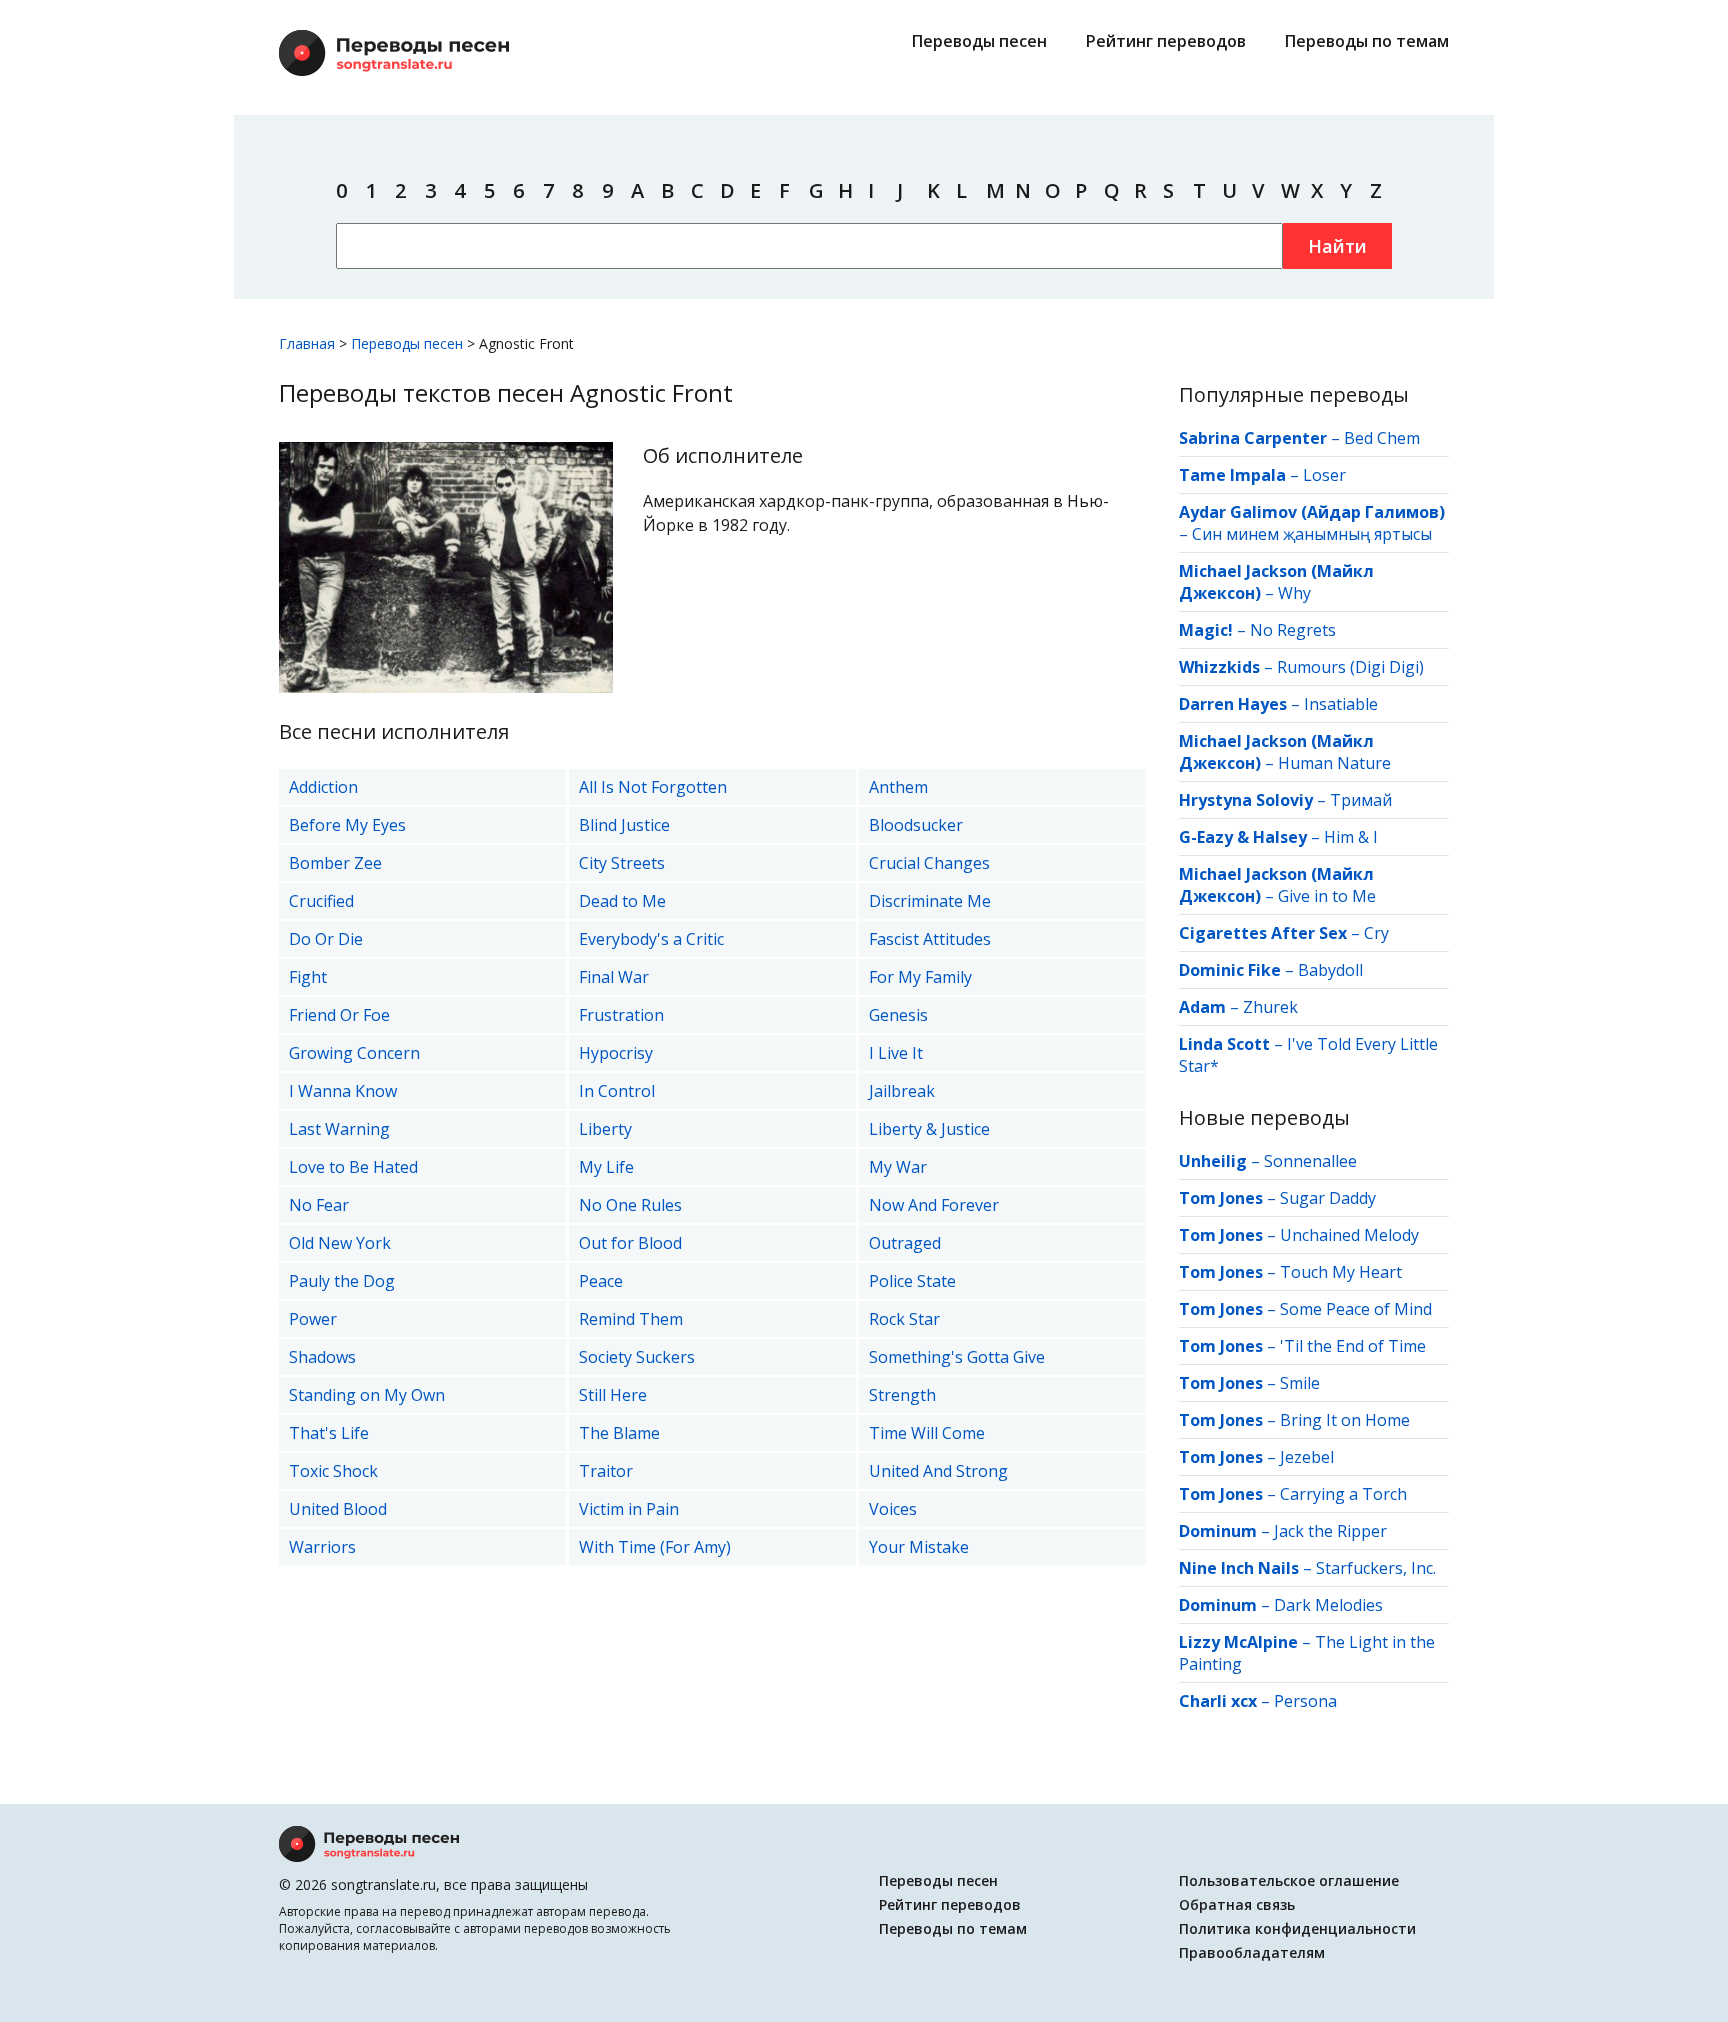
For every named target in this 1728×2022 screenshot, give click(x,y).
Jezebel (1307, 1457)
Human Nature (1334, 763)
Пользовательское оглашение (1289, 1880)
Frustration (621, 1015)
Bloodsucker (916, 825)
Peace (601, 1281)
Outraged (905, 1243)
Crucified (321, 901)
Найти (1337, 246)
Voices (893, 1509)
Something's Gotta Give (957, 1357)
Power (313, 1319)
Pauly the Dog (342, 1281)
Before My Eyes (347, 825)
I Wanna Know (343, 1091)
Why (1294, 593)
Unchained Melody (1349, 1235)
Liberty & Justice (929, 1129)
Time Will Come (927, 1433)
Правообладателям (1252, 1952)
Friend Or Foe (339, 1015)
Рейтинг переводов (1166, 41)
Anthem (898, 787)
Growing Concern (354, 1053)
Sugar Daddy (1328, 1198)
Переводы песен (979, 41)
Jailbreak (902, 1091)
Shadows (322, 1357)
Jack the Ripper (1330, 1531)
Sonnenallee (1310, 1161)
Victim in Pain (629, 1509)
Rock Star (904, 1319)
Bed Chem (1382, 438)
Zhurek (1270, 1007)
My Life (606, 1167)
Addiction (323, 787)
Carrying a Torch (1343, 1494)
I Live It (896, 1053)
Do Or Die (326, 939)
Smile (1300, 1383)
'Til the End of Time (1353, 1346)
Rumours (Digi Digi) (1350, 667)
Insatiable (1341, 704)
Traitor (606, 1471)
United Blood (338, 1509)
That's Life (329, 1433)
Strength (902, 1395)
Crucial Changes (929, 863)
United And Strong (938, 1471)
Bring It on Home (1345, 1420)
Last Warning (339, 1129)
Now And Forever (934, 1205)
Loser (1324, 475)
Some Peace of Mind (1356, 1309)
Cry (1376, 933)
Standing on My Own (367, 1395)
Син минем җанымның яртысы (1312, 534)
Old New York (340, 1243)
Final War (614, 977)
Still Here (613, 1395)
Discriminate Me (930, 901)
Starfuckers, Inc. (1376, 1568)
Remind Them (631, 1319)
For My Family (920, 977)
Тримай (1361, 800)
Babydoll (1330, 970)
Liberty (605, 1129)
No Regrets (1293, 630)
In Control (617, 1091)
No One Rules (630, 1205)
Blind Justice (624, 825)
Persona (1305, 1701)
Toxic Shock (333, 1471)
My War (898, 1167)
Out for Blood (630, 1243)
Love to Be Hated (353, 1167)
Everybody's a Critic (651, 939)
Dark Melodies (1328, 1605)
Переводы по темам (1367, 41)
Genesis (898, 1015)
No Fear (319, 1205)
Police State (912, 1281)
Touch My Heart (1341, 1272)
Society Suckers (637, 1357)
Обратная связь (1237, 1904)
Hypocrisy (616, 1053)
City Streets (622, 863)
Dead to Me (622, 901)
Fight (308, 977)
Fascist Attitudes (930, 939)
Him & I (1351, 837)
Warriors (322, 1547)
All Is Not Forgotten (653, 787)
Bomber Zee (335, 863)
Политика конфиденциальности (1297, 1928)
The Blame (619, 1433)
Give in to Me (1327, 896)
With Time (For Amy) (655, 1547)
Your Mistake (919, 1547)
